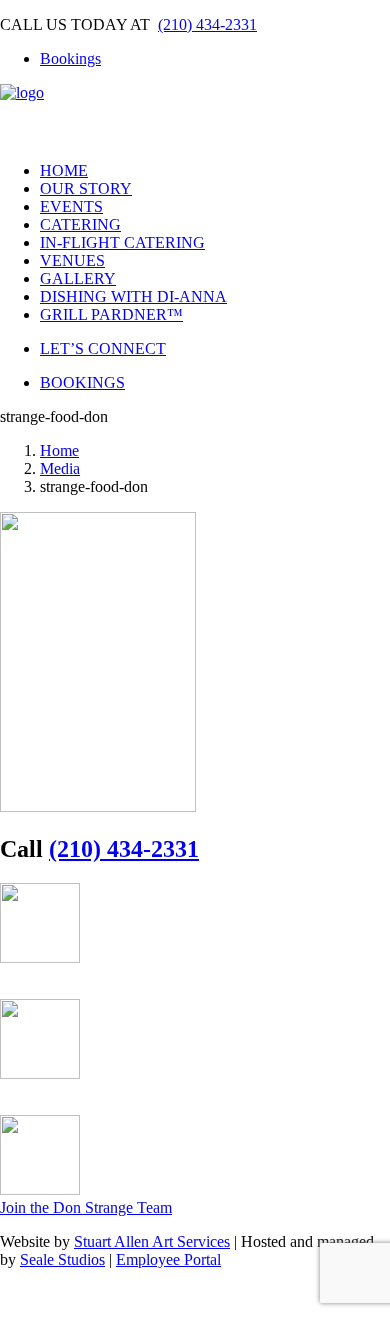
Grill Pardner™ (111, 314)
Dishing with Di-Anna (133, 296)
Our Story (86, 188)
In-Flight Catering (122, 242)
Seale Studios (62, 1259)
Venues (72, 260)
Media (60, 468)
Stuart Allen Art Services (152, 1241)
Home (64, 170)
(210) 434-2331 (207, 24)
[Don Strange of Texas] (195, 115)
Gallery (78, 278)
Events (71, 206)
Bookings (70, 58)
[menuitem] (215, 59)
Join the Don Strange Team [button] (86, 1207)
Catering (80, 224)
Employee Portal (168, 1259)
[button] (20, 988)
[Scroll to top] (16, 1298)
